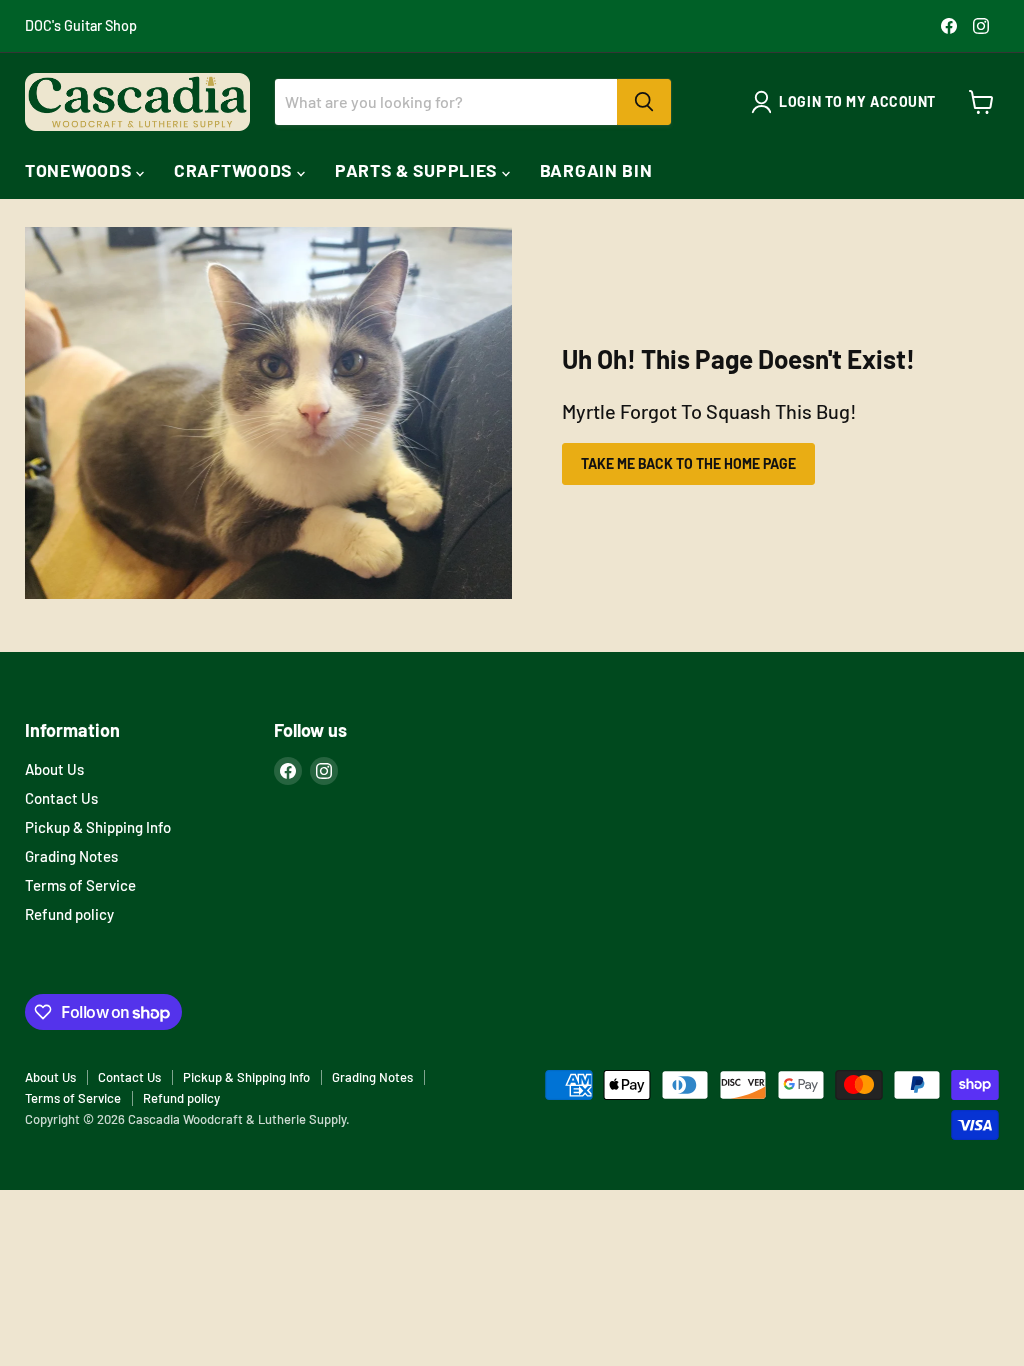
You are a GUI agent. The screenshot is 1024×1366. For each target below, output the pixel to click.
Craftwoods (235, 170)
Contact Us (61, 798)
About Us (54, 769)
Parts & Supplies (418, 170)
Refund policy (69, 914)
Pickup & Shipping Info (98, 827)
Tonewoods (80, 170)
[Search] (644, 102)
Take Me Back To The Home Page (688, 463)
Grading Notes (71, 856)
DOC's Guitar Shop (81, 26)
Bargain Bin (596, 170)
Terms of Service (80, 885)
